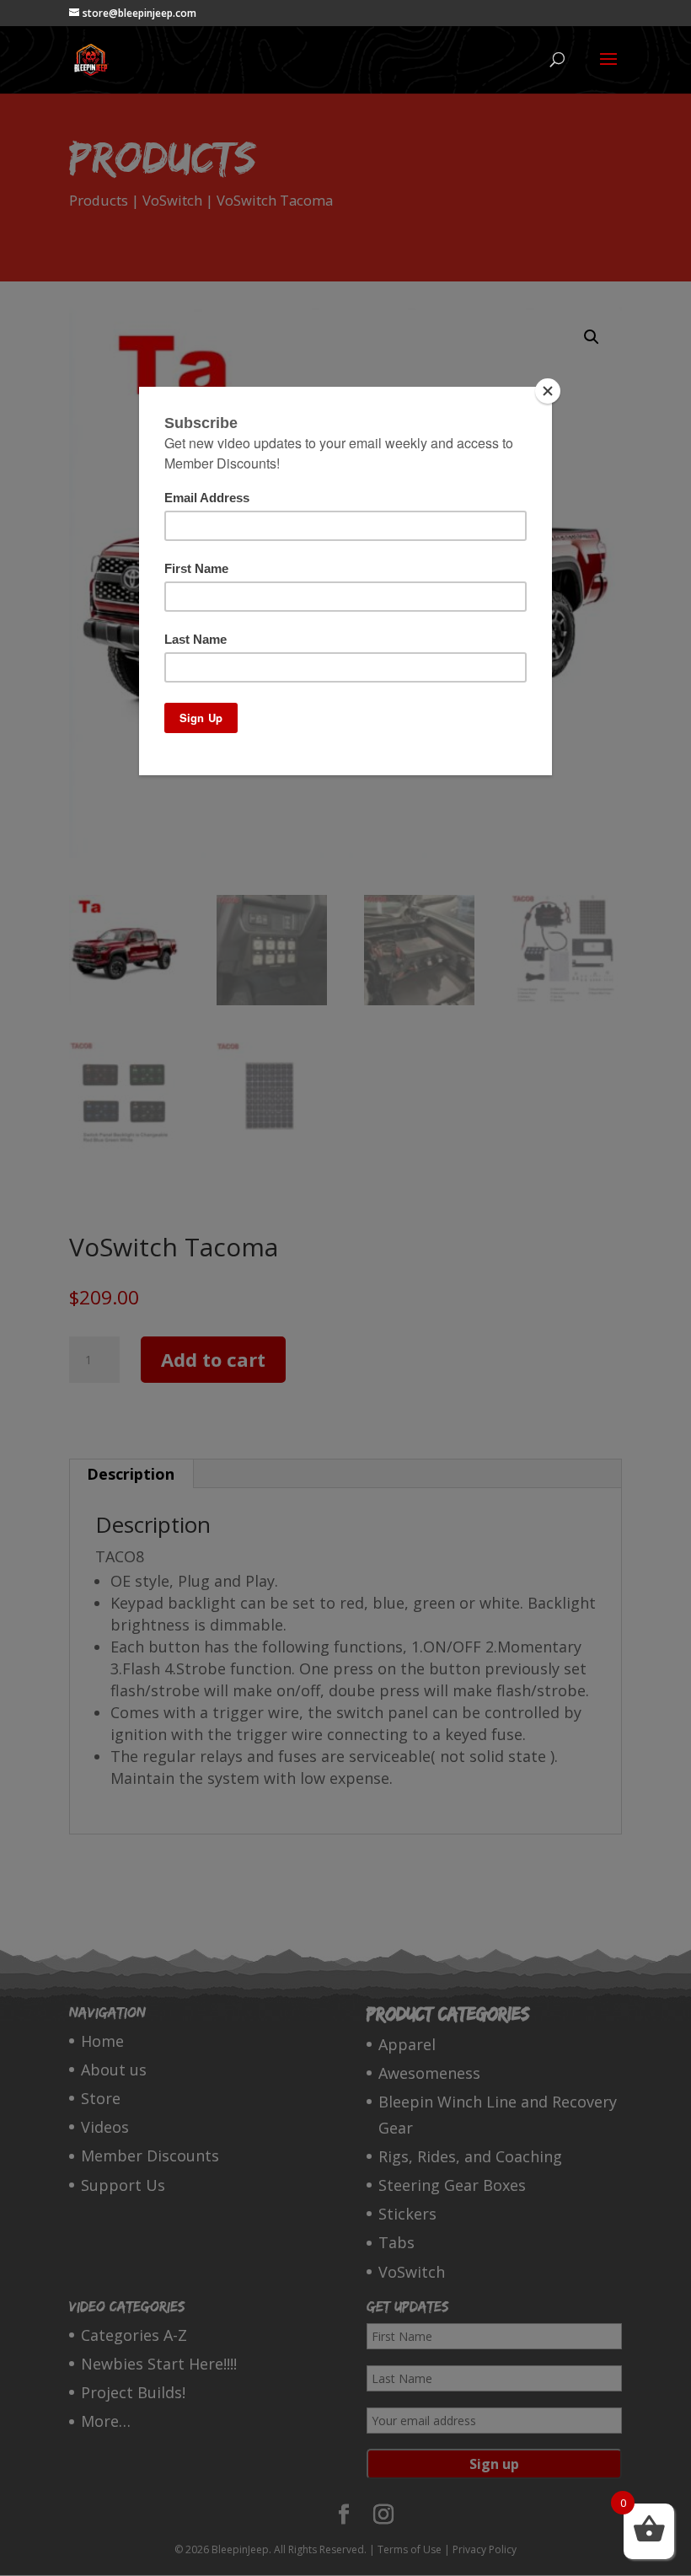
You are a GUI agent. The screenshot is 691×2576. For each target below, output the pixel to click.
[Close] (548, 391)
